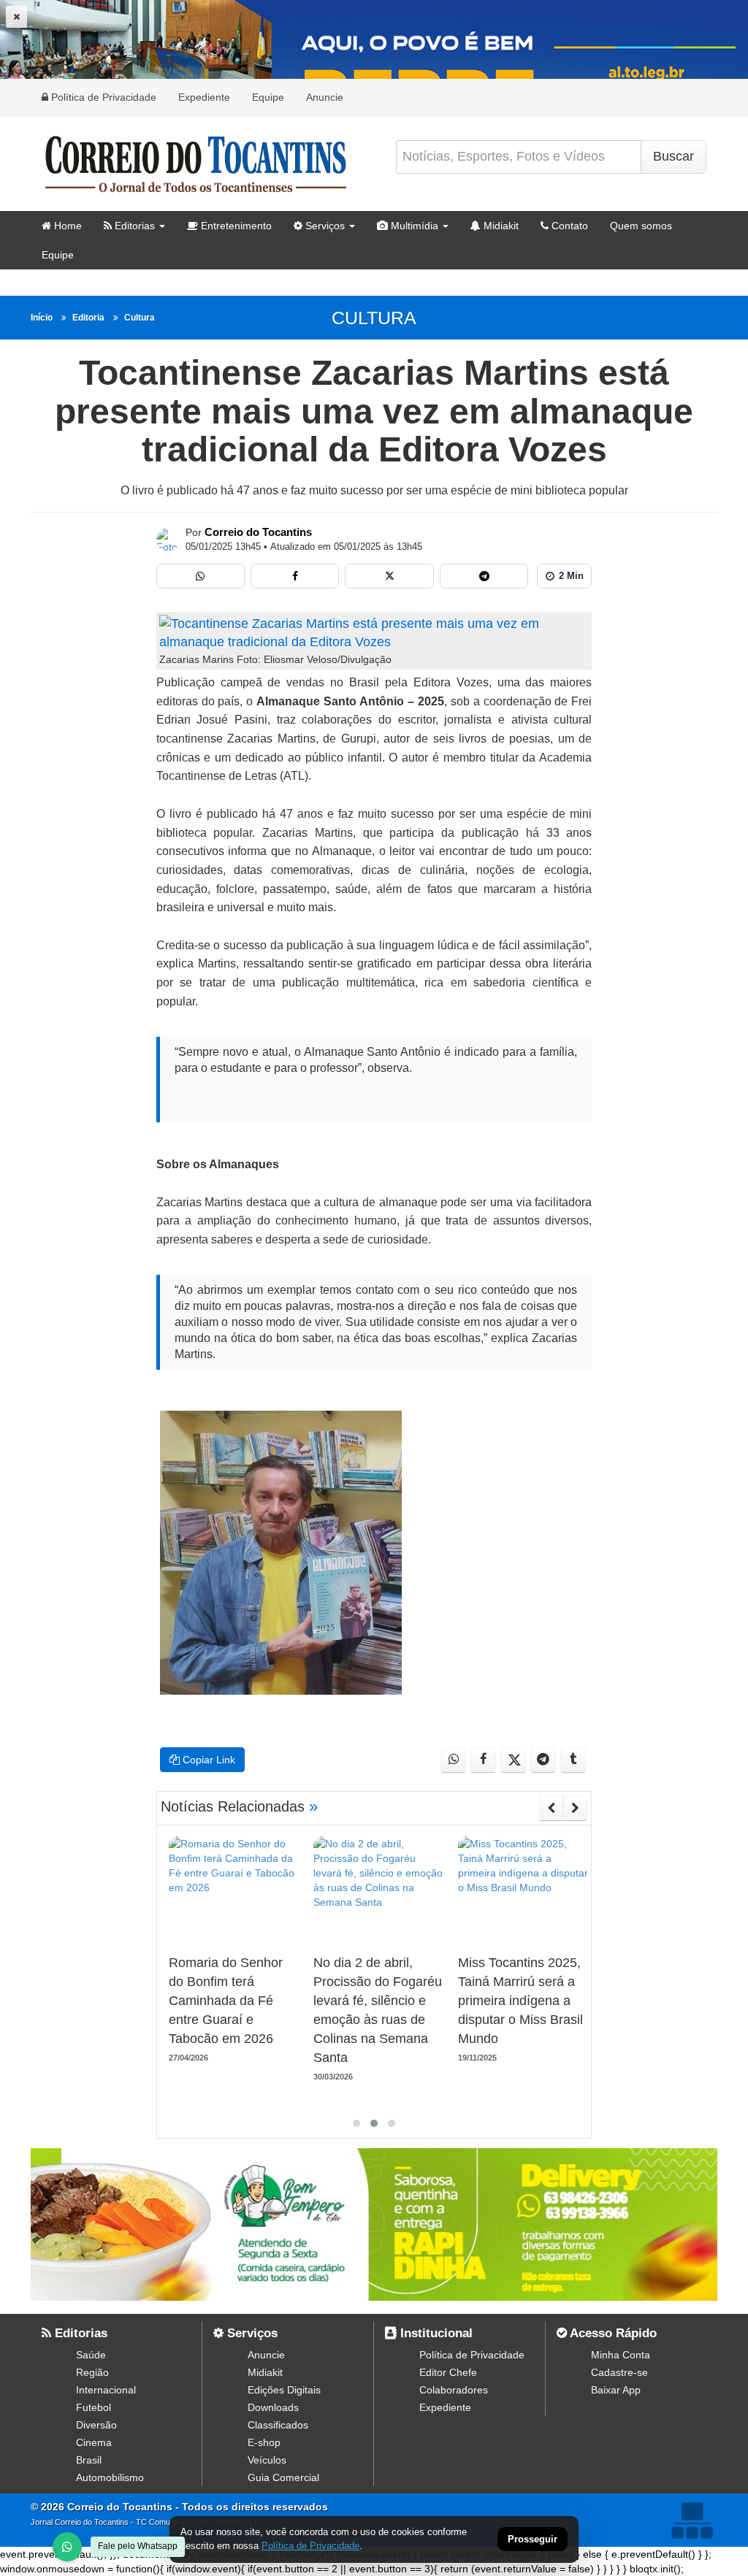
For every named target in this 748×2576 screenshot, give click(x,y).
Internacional (106, 2390)
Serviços (324, 226)
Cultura (140, 318)
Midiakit (500, 226)
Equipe (268, 97)
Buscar (673, 156)
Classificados (278, 2425)
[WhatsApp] (67, 2547)
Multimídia (413, 226)
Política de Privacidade (102, 97)
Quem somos (641, 226)
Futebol (93, 2407)
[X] (389, 576)
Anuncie (325, 97)
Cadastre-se (619, 2372)
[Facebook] (295, 576)
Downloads (273, 2407)
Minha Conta (621, 2355)
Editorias (133, 226)
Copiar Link (207, 1760)
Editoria (88, 318)
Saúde (91, 2355)
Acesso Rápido (612, 2333)
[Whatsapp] (201, 576)
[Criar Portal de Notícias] (692, 2520)
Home (66, 226)
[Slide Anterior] (551, 1808)
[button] (356, 2123)
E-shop (264, 2442)
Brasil (89, 2460)
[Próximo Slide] (575, 1808)
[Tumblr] (573, 1760)
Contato (568, 226)
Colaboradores (454, 2390)
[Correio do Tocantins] (168, 540)
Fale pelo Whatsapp (138, 2546)
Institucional (435, 2333)
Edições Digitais (284, 2390)
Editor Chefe (448, 2372)
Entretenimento (235, 226)
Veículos (267, 2460)
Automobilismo (110, 2477)
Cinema (94, 2442)
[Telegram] (484, 576)
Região (92, 2372)
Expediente (204, 97)
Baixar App (616, 2390)
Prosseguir (533, 2540)
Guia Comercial (283, 2477)
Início (42, 318)
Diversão (96, 2425)
